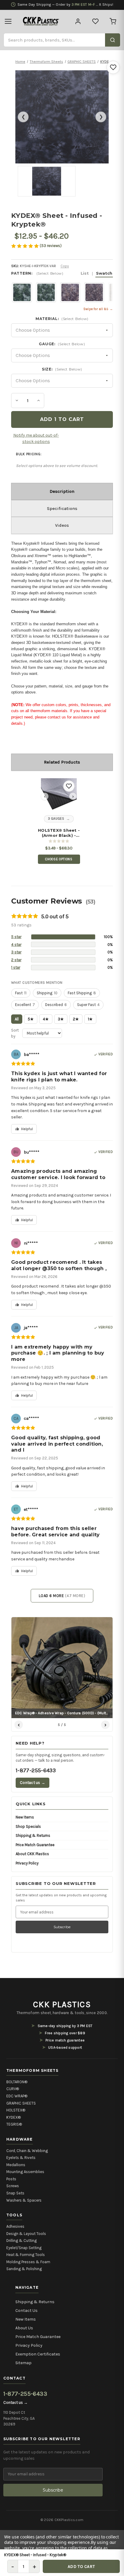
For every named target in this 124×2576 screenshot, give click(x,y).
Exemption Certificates (38, 2354)
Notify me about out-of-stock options (36, 438)
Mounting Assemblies (25, 2172)
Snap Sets (15, 2193)
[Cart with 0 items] (113, 21)
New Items (25, 1817)
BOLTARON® (17, 2082)
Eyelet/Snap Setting (24, 2248)
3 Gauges (56, 819)
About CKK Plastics (32, 1854)
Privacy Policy (27, 1863)
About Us (24, 2328)
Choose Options (59, 859)
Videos (62, 525)
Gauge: (62, 344)
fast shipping (82, 993)
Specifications (62, 508)
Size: (62, 369)
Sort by (15, 1033)
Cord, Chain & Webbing (27, 2151)
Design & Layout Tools (26, 2234)
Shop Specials (28, 1826)
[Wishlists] (95, 21)
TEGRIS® (14, 2124)
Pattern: (62, 273)
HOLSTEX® (16, 2110)
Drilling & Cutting (22, 2241)
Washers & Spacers (24, 2200)
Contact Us (26, 2311)
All (17, 1019)
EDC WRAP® (17, 2096)
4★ (46, 1019)
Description (62, 491)
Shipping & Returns (33, 1835)
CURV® (13, 2089)
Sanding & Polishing (24, 2269)
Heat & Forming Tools (26, 2255)
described (56, 1005)
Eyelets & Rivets (21, 2158)
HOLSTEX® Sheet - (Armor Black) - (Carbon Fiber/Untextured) (59, 833)
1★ (90, 1019)
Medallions (16, 2165)
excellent (25, 1005)
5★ (31, 1019)
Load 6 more (62, 1596)
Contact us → (33, 1783)
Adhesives (15, 2226)
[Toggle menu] (8, 21)
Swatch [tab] (104, 273)
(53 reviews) (51, 246)
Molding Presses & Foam (28, 2262)
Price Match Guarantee (35, 1845)
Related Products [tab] (62, 762)
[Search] (113, 40)
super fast (88, 1005)
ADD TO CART (81, 2567)
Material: (62, 319)
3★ (61, 1019)
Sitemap (23, 2363)
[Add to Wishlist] (113, 67)
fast (21, 993)
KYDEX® (14, 2117)
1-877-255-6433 (36, 1770)
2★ (76, 1019)
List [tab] (85, 273)
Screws (13, 2186)
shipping (47, 993)
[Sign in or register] (78, 21)
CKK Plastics (62, 2004)
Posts (11, 2179)
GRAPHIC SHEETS (21, 2103)
